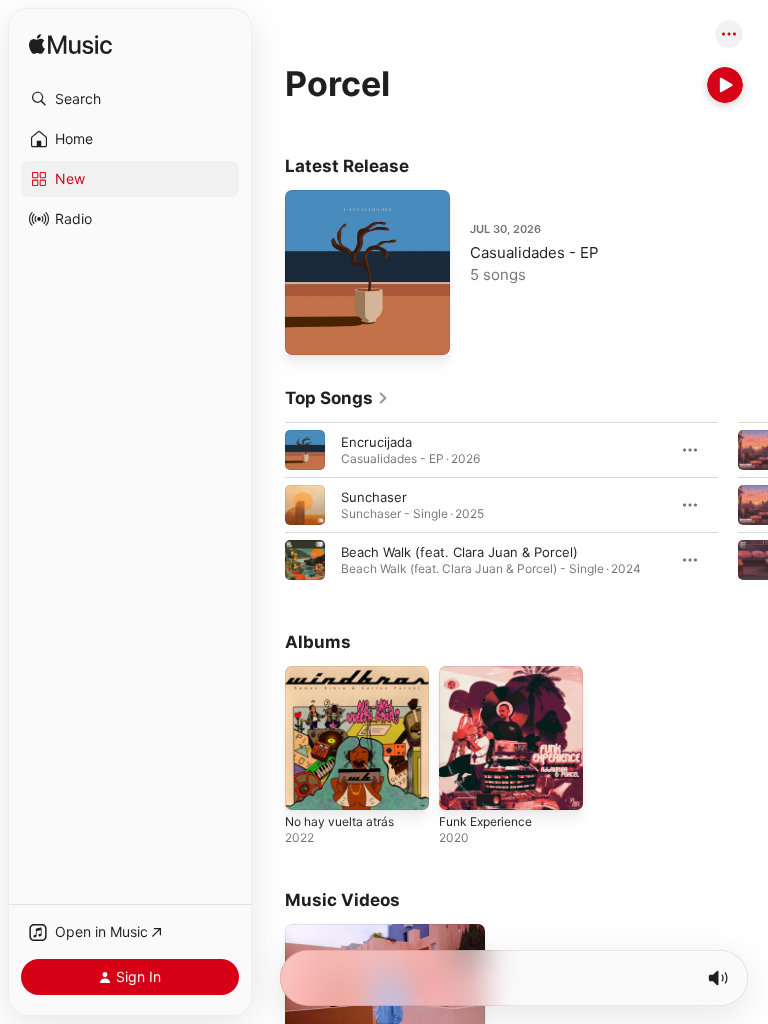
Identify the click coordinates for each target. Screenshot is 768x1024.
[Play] (725, 85)
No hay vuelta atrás (339, 821)
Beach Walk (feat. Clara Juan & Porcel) (459, 552)
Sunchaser (374, 497)
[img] (70, 45)
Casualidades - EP (534, 252)
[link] (337, 398)
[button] (130, 99)
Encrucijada (376, 442)
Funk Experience (485, 821)
